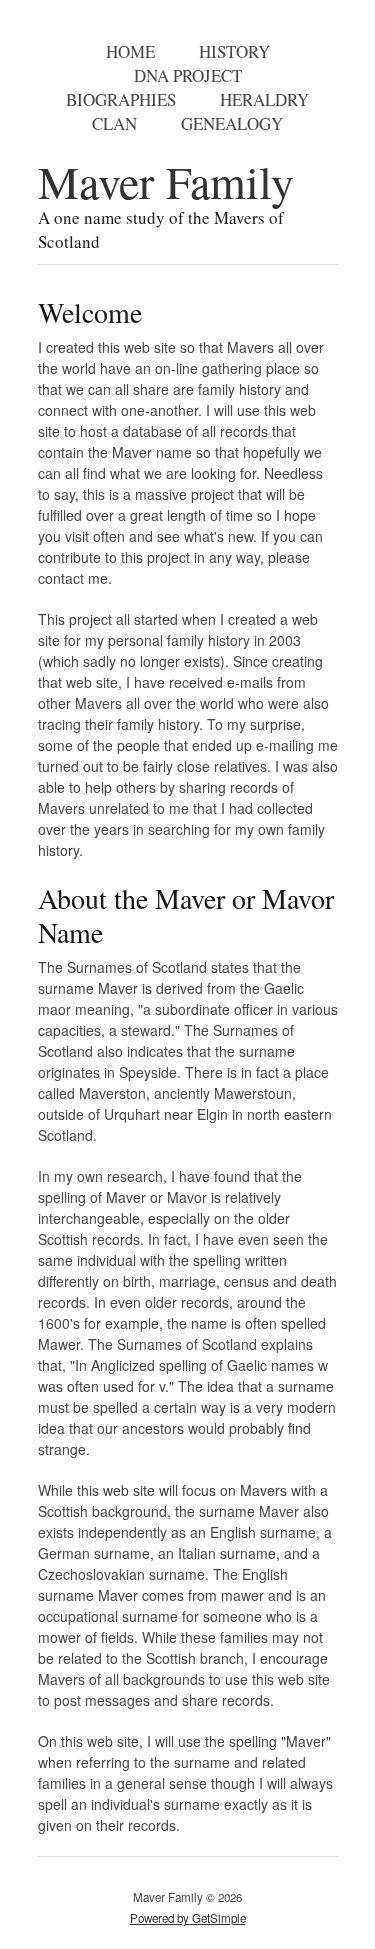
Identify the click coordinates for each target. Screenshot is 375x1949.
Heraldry (264, 99)
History (234, 51)
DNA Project (188, 75)
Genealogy (232, 123)
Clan (114, 123)
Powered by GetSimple (188, 1918)
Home (130, 51)
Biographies (121, 99)
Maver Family (166, 181)
